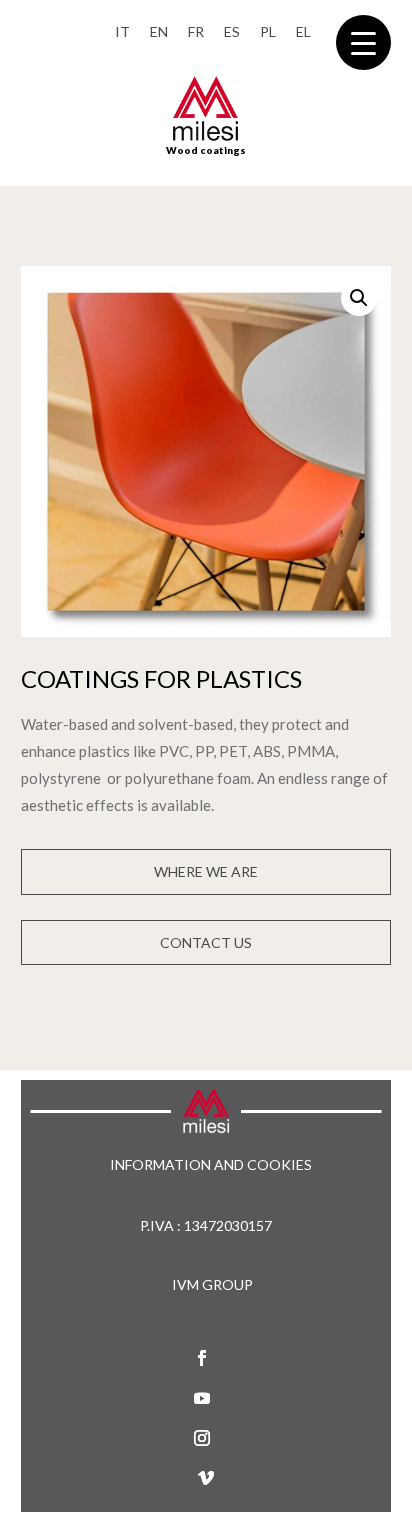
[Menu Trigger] (363, 42)
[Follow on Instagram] (202, 1438)
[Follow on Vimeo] (206, 1478)
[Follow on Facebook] (202, 1358)
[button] (359, 298)
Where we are (206, 871)
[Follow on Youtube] (202, 1398)
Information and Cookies (211, 1165)
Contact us (206, 942)
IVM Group (212, 1284)
